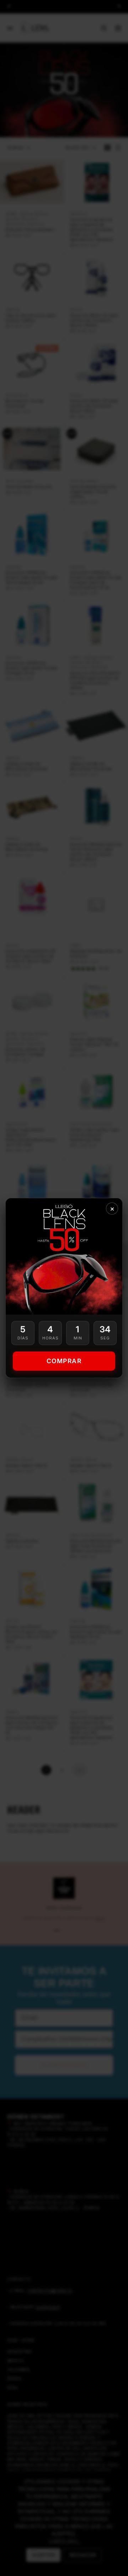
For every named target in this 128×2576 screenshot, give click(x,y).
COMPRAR (64, 1361)
